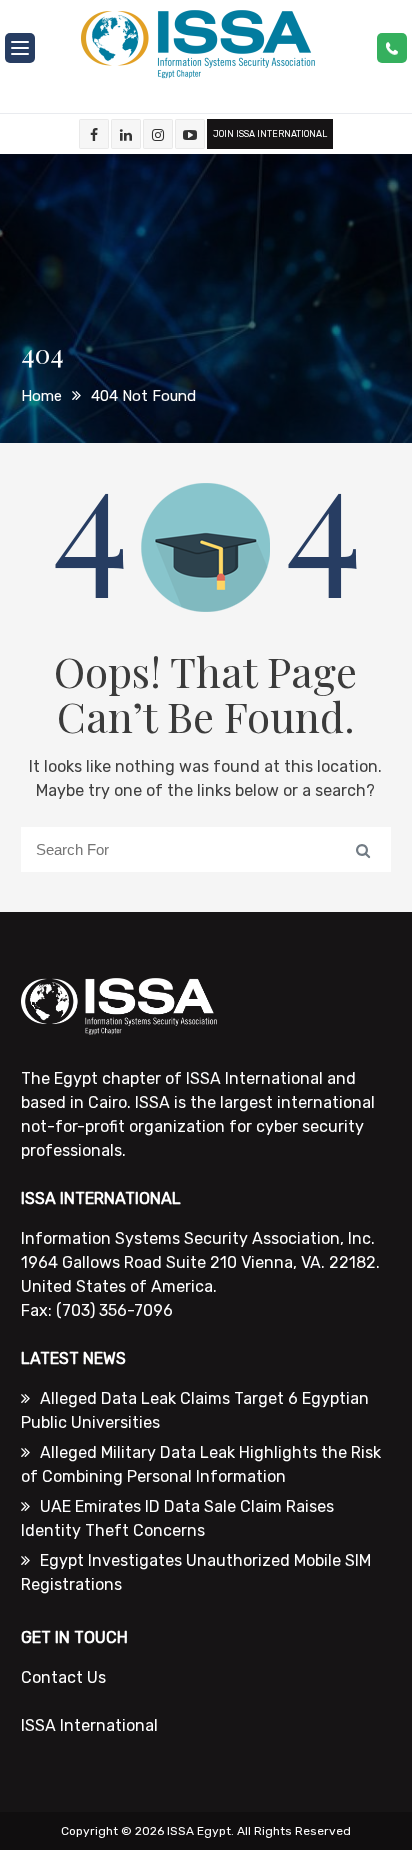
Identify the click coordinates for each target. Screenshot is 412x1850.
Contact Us (63, 1677)
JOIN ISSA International (270, 134)
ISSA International (89, 1725)
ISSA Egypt (199, 1831)
